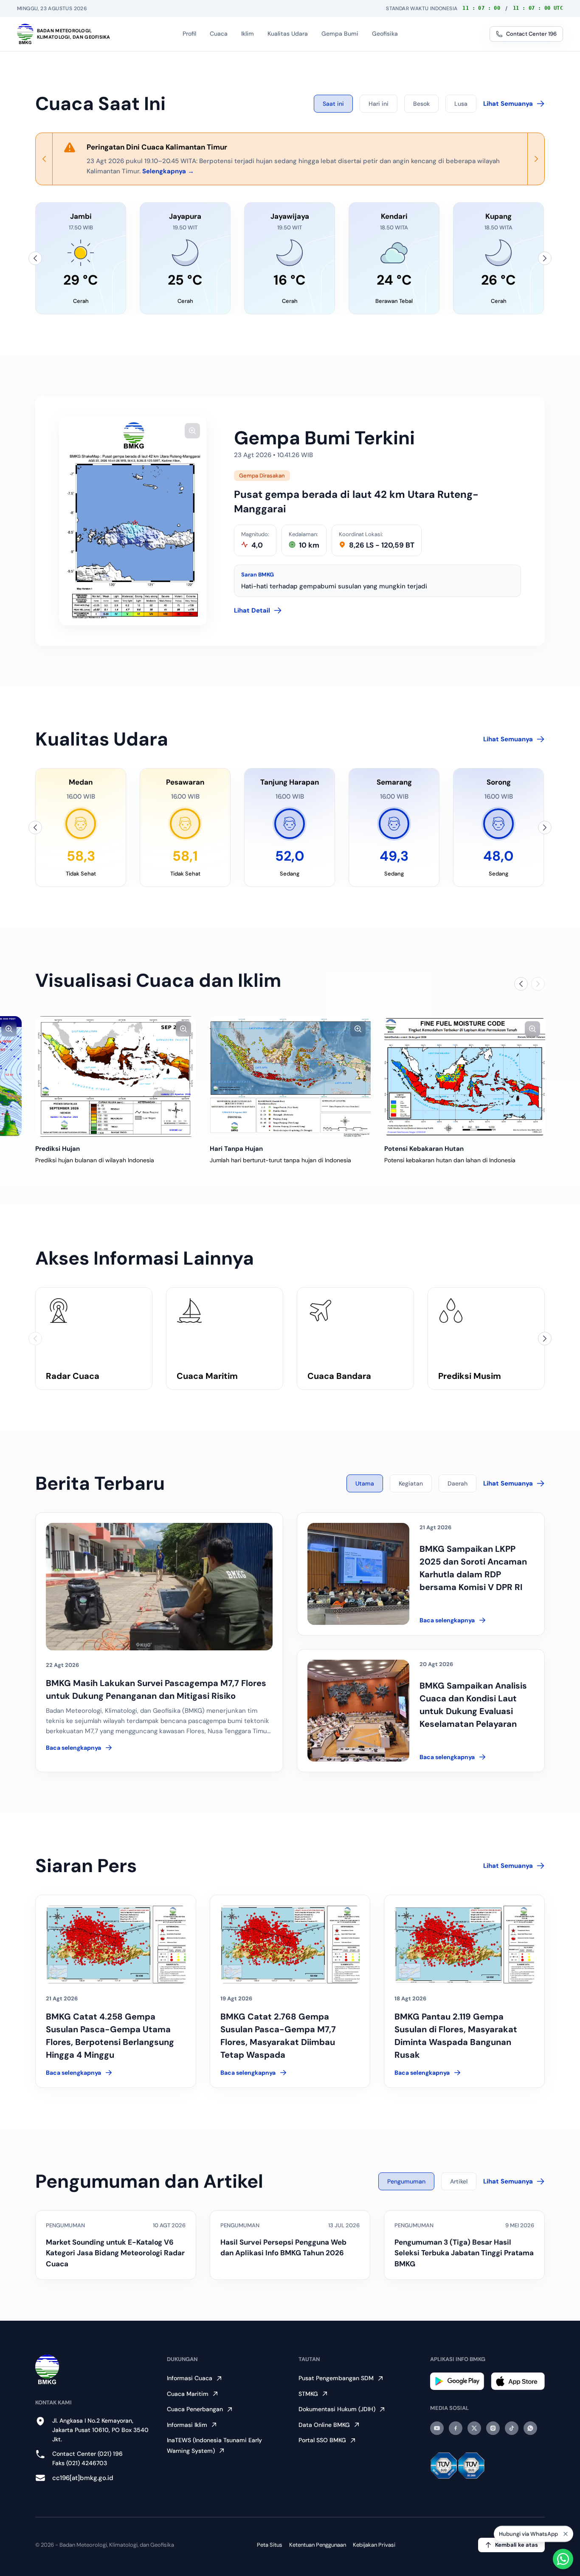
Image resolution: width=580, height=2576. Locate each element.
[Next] (536, 159)
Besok (421, 104)
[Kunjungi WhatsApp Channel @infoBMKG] (530, 2428)
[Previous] (44, 159)
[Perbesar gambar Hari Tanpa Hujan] (358, 1029)
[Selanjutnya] (545, 258)
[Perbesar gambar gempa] (192, 431)
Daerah (458, 1483)
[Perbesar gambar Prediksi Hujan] (183, 1029)
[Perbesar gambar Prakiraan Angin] (9, 1029)
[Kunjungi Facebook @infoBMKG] (456, 2428)
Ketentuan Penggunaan (318, 2545)
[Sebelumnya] (35, 258)
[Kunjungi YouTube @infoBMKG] (437, 2428)
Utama (365, 1483)
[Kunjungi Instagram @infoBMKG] (493, 2428)
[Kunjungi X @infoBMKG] (474, 2428)
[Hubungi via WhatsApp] (563, 2559)
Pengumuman (406, 2181)
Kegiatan (411, 1483)
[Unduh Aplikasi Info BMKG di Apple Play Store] (518, 2381)
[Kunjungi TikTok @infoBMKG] (512, 2428)
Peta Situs (270, 2545)
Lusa (461, 104)
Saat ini (333, 104)
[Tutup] (566, 2535)
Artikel (459, 2181)
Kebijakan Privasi (374, 2545)
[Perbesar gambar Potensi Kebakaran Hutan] (532, 1029)
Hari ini (379, 104)
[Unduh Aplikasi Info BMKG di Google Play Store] (457, 2381)
